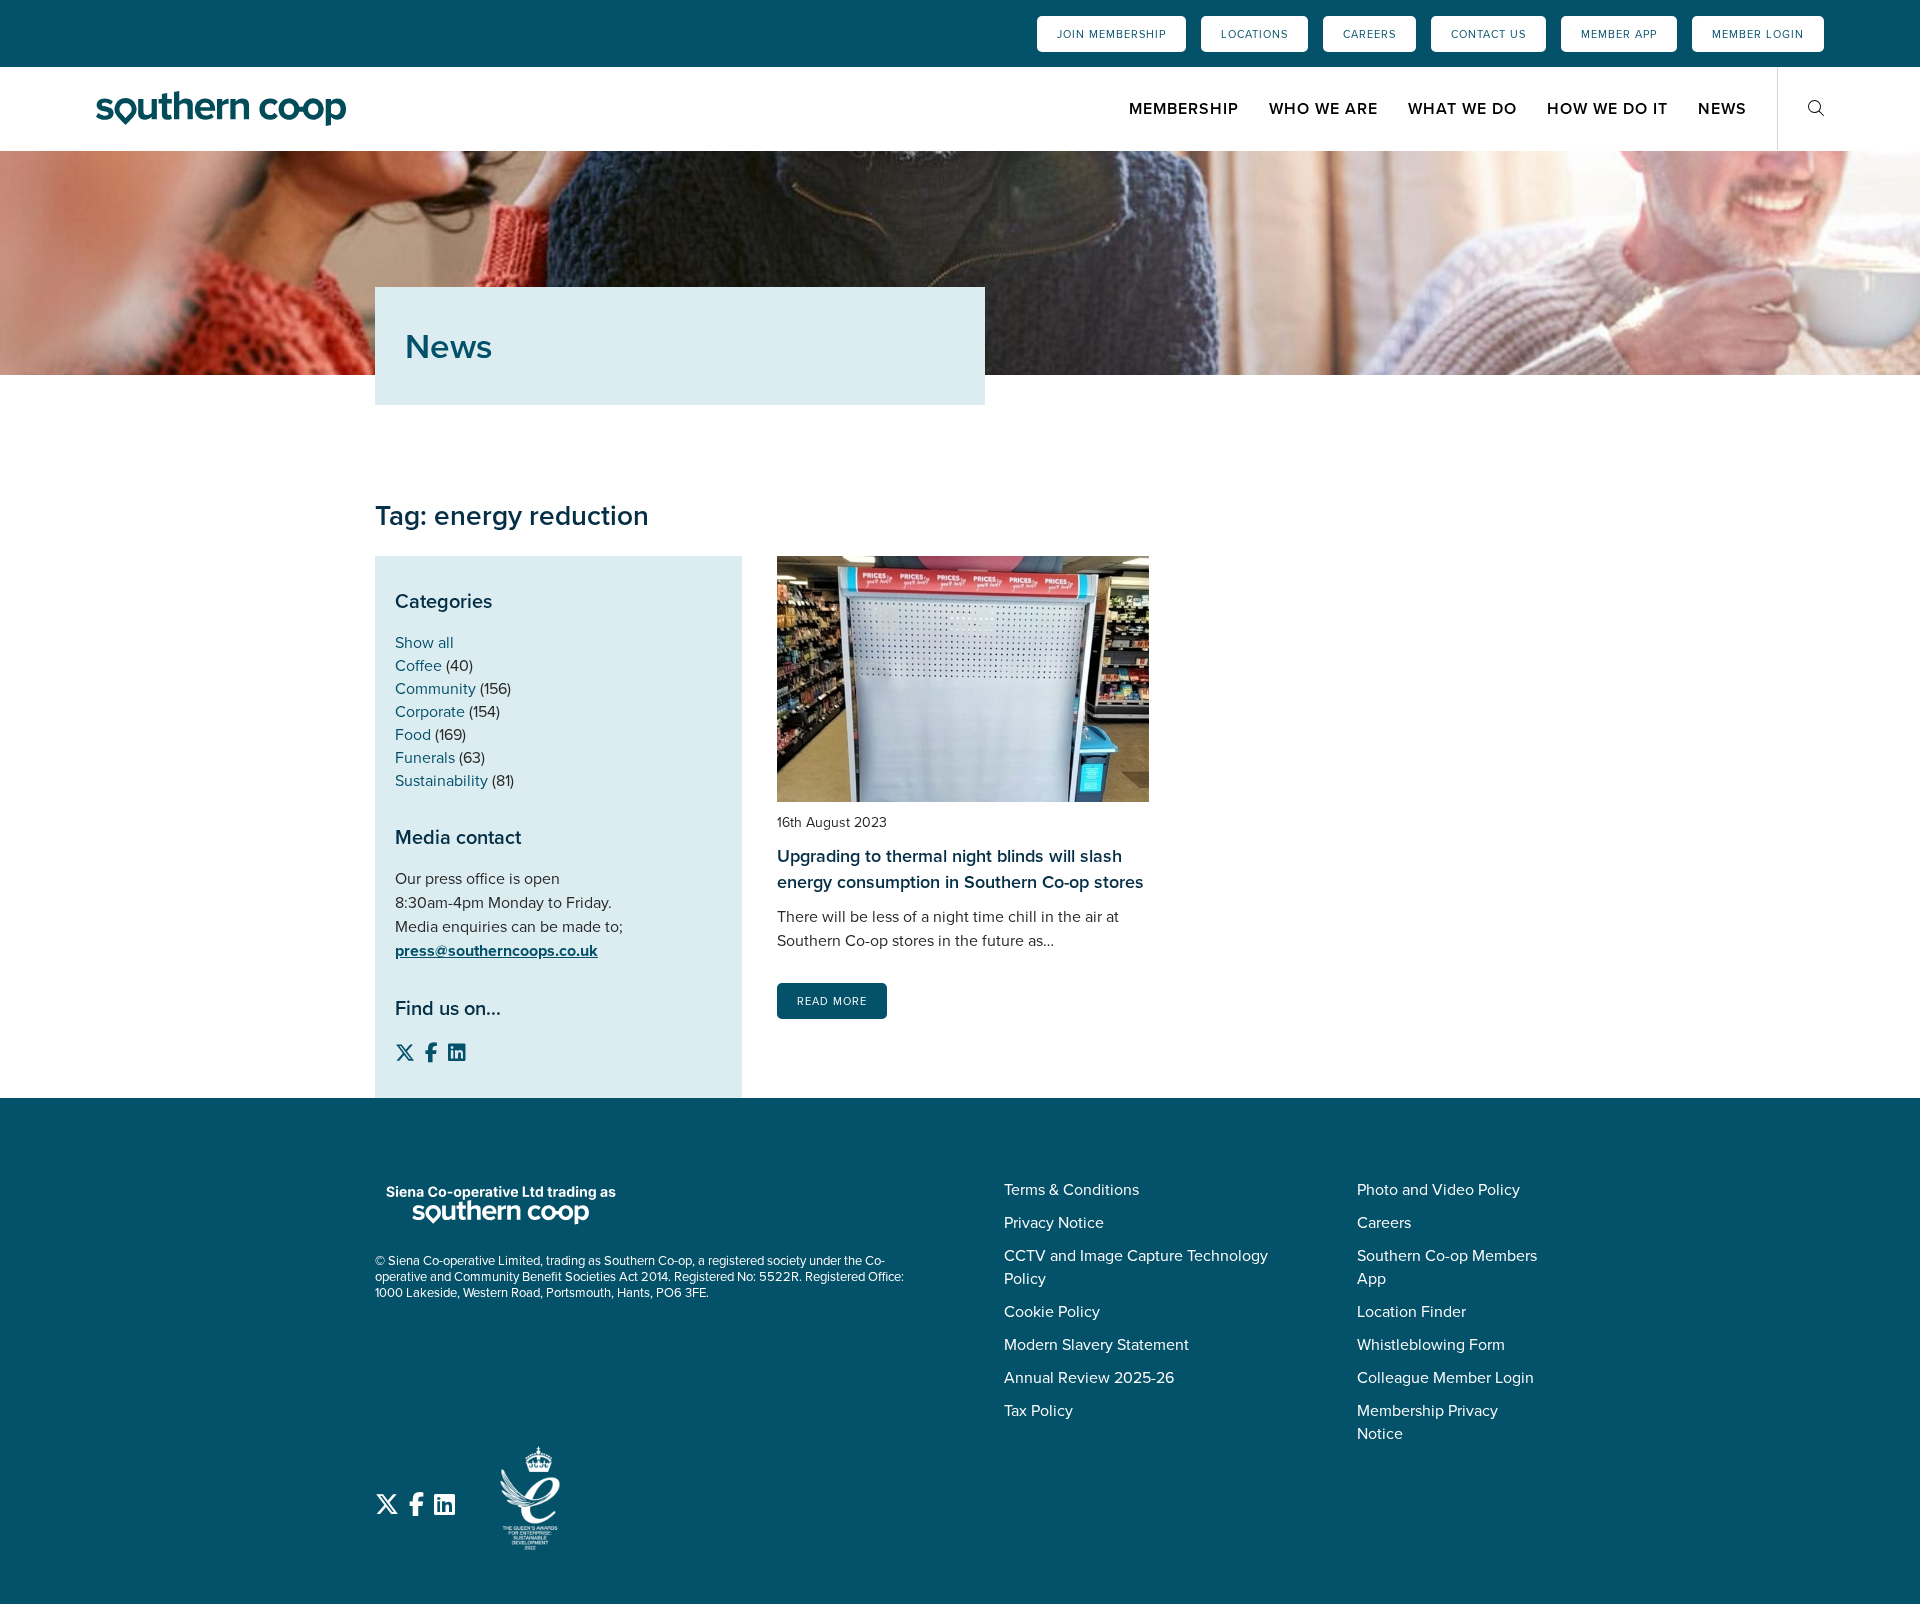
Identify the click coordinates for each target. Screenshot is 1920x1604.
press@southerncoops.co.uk (496, 950)
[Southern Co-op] (221, 108)
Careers (1369, 34)
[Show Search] (1816, 108)
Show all (424, 642)
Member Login (1758, 34)
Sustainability (441, 780)
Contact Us (1488, 34)
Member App (1619, 34)
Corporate (430, 711)
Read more (832, 1001)
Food (413, 734)
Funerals (425, 757)
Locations (1254, 34)
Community (435, 688)
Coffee (418, 665)
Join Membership (1111, 34)
